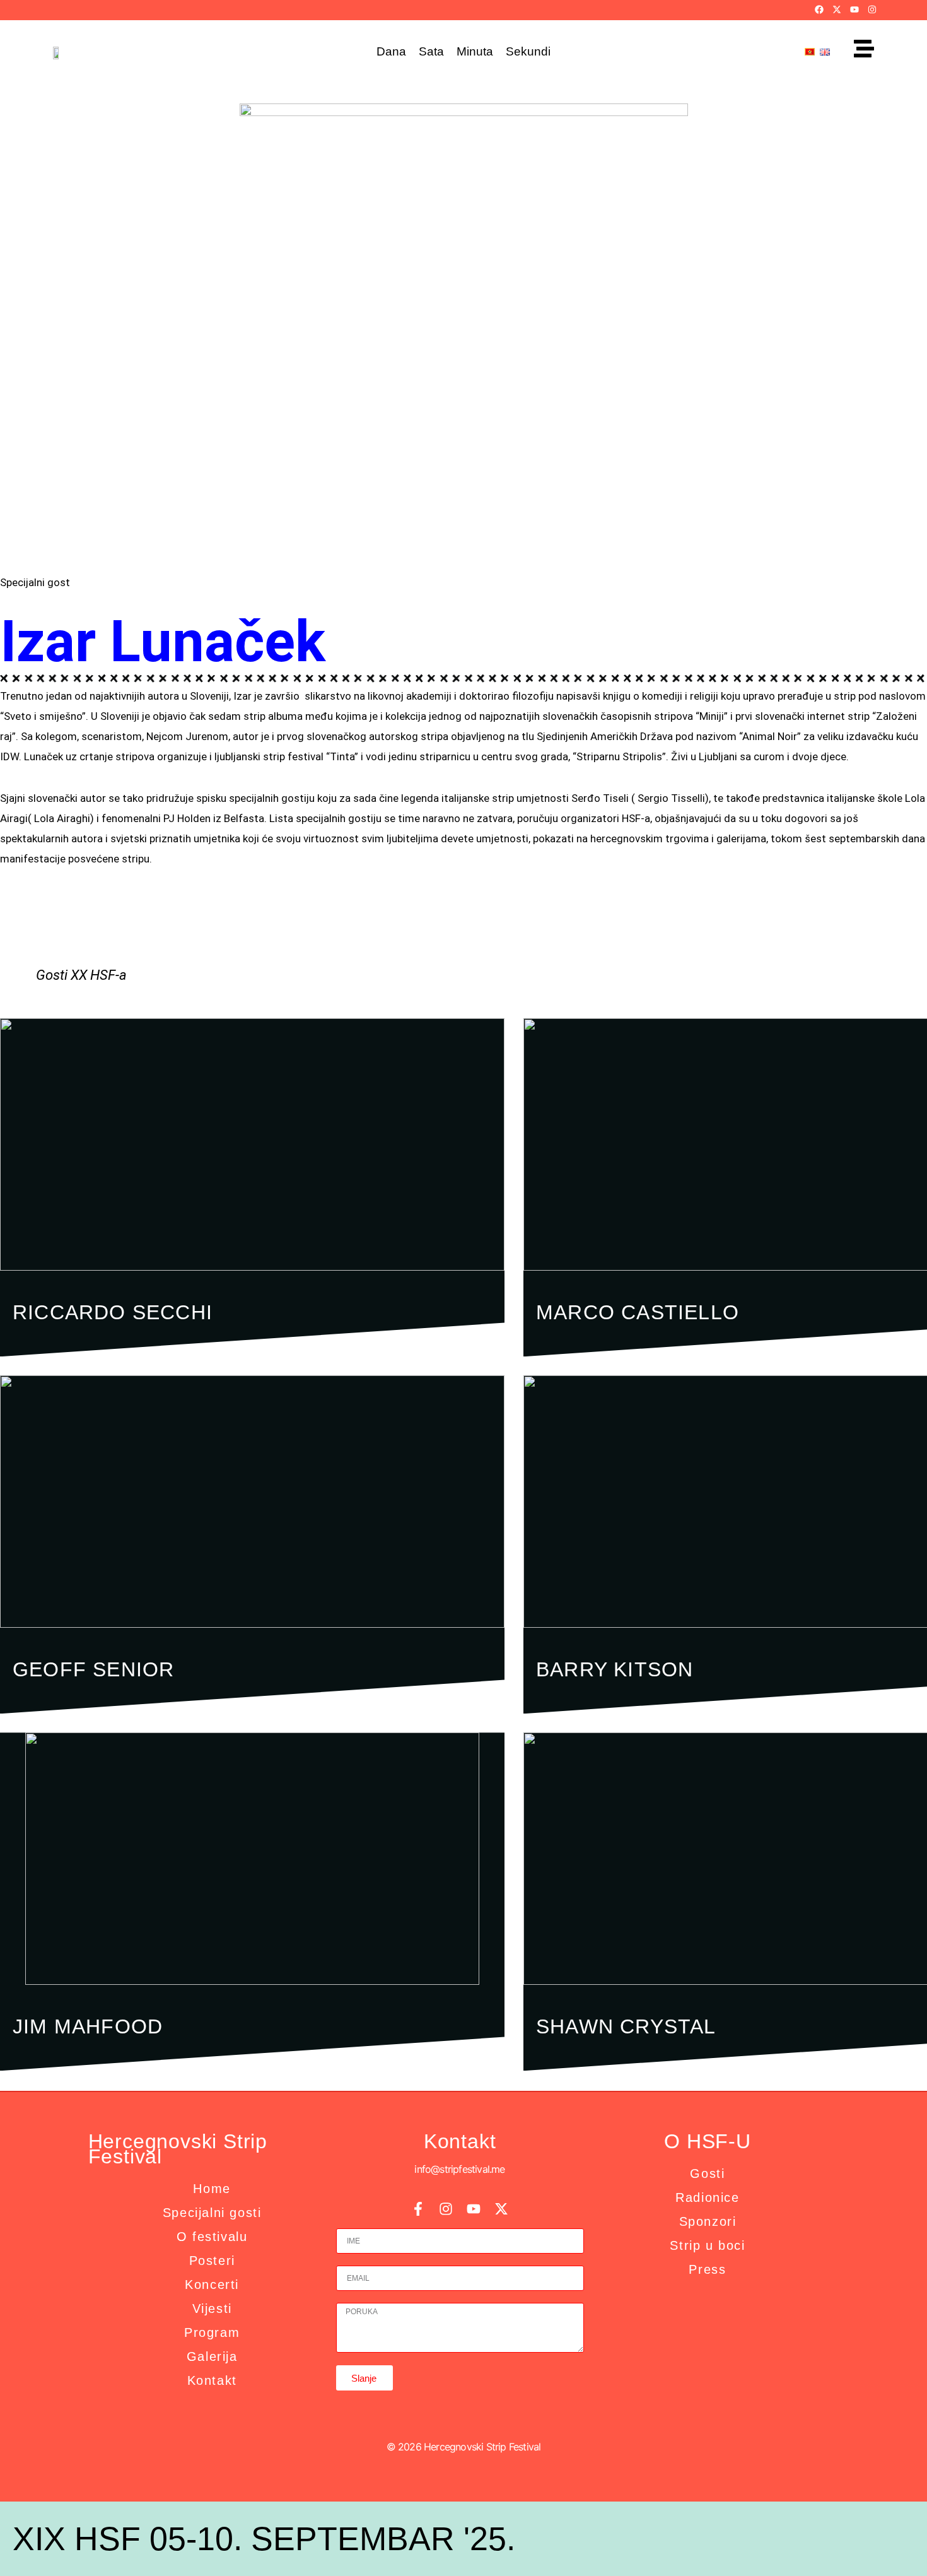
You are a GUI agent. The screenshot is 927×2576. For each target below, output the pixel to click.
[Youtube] (854, 9)
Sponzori (708, 2221)
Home (212, 2189)
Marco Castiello (638, 1312)
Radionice (707, 2197)
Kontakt (212, 2380)
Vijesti (212, 2308)
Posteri (212, 2261)
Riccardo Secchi (113, 1312)
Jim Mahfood (88, 2026)
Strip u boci (707, 2245)
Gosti (707, 2173)
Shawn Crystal (626, 2026)
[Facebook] (819, 9)
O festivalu (212, 2237)
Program (212, 2332)
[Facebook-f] (418, 2209)
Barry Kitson (615, 1669)
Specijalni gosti (212, 2213)
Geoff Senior (93, 1669)
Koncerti (212, 2285)
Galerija (212, 2356)
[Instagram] (872, 9)
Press (707, 2269)
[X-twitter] (837, 9)
